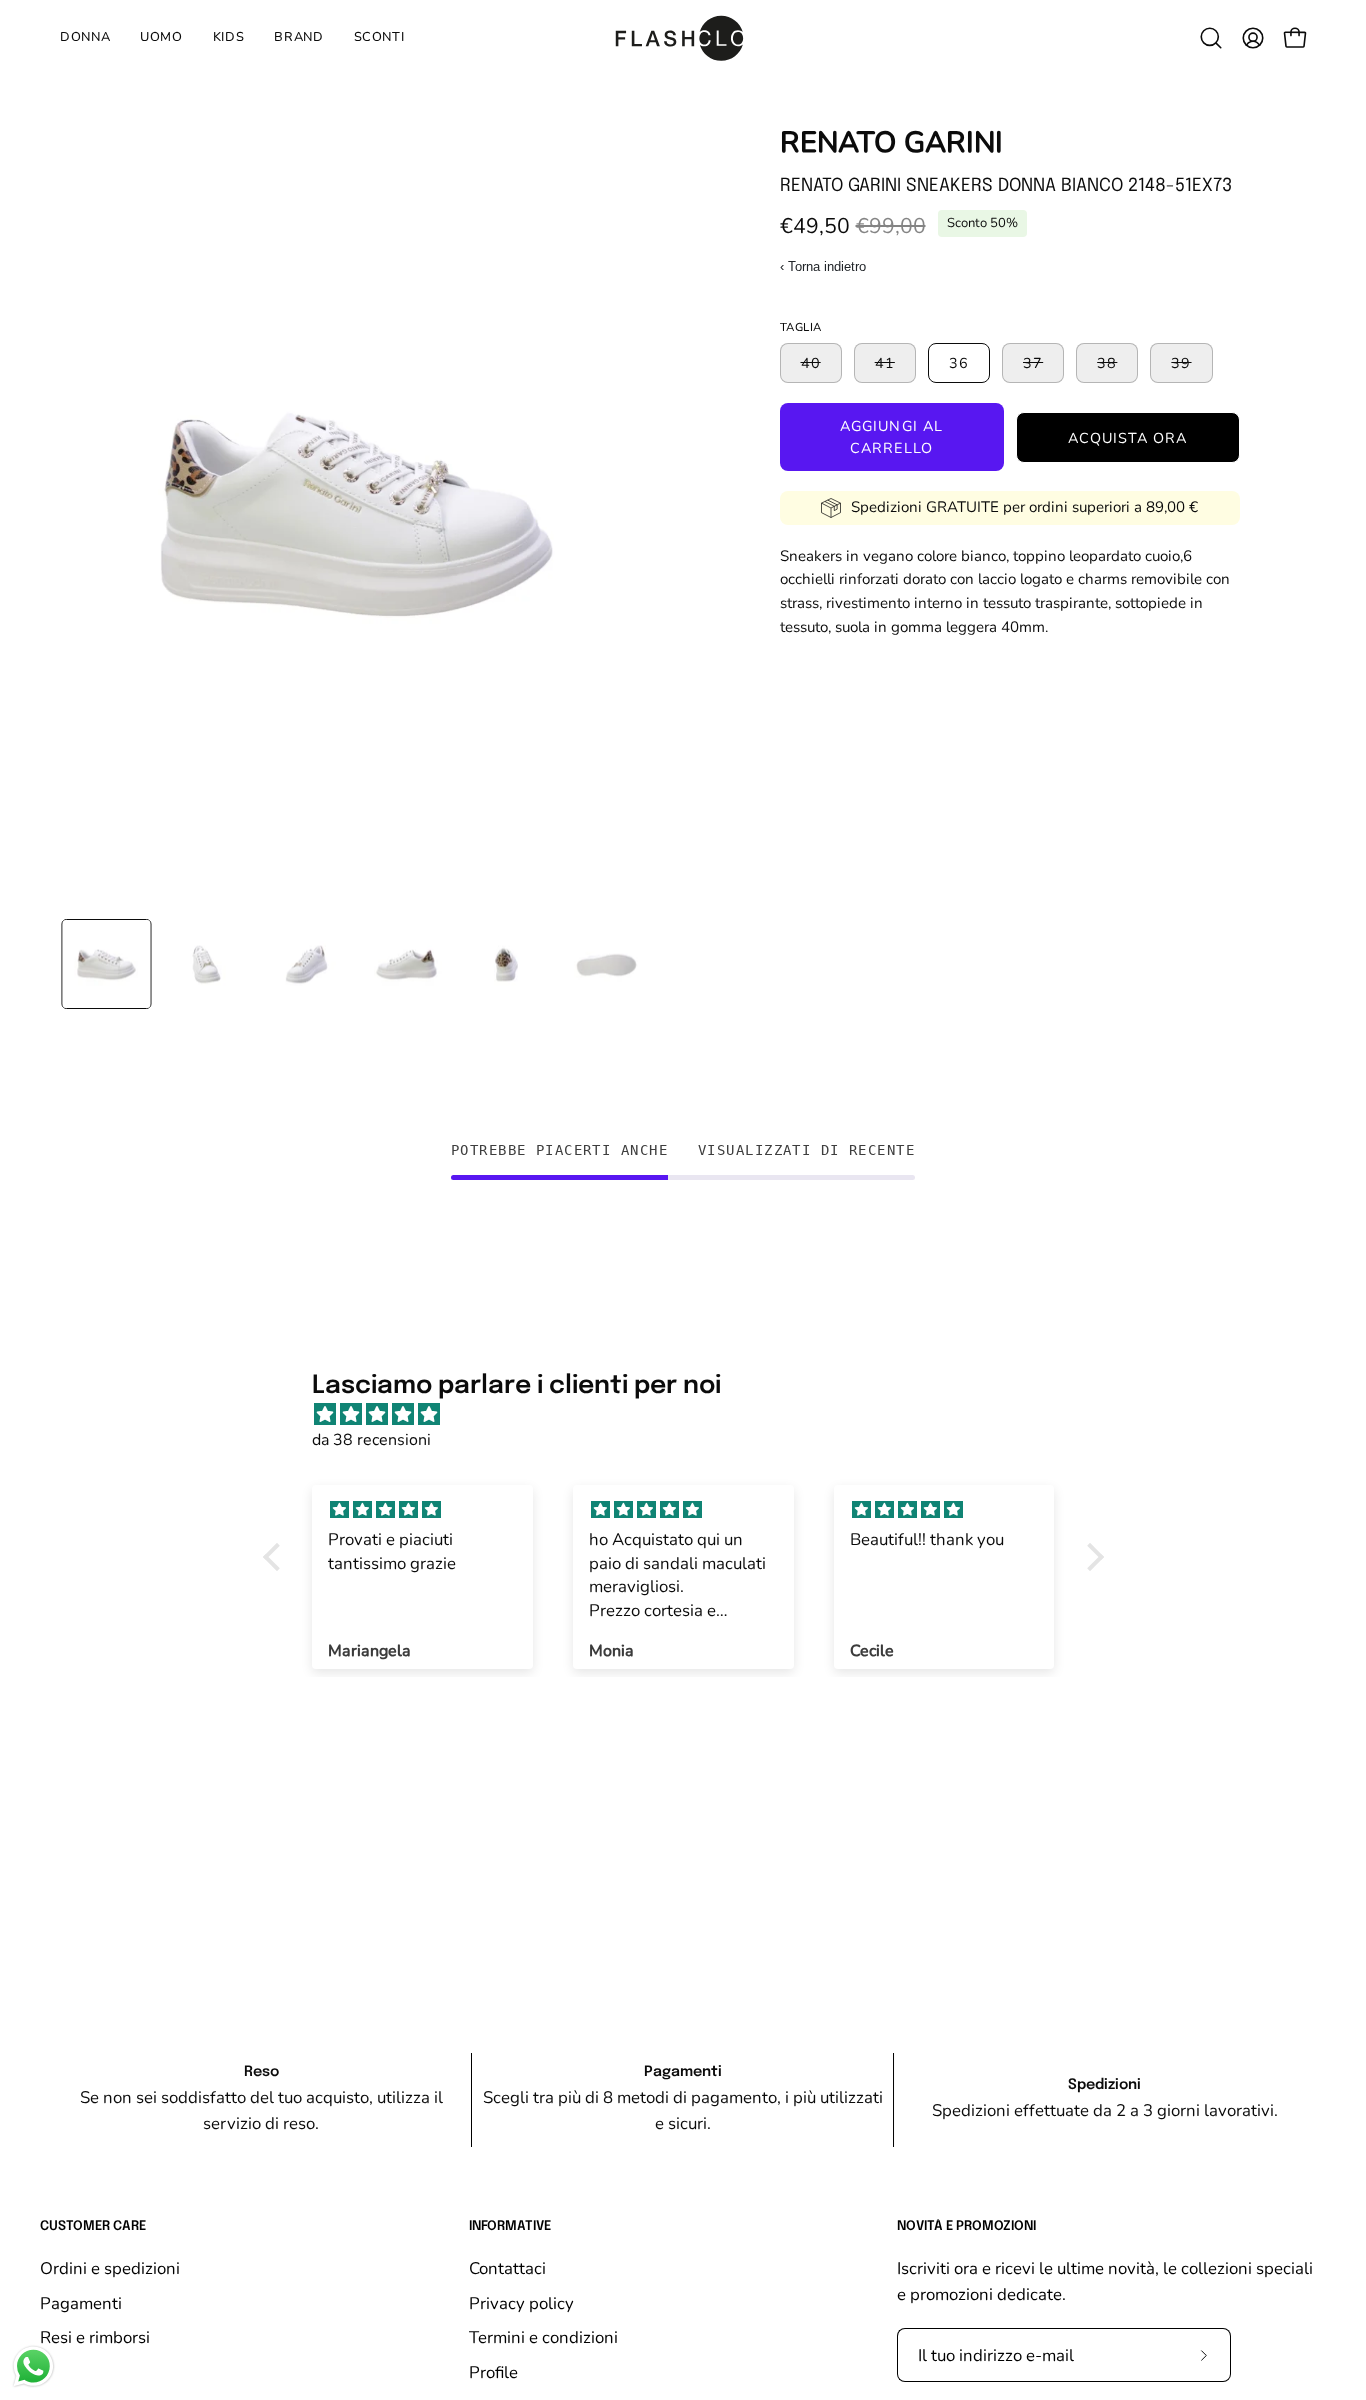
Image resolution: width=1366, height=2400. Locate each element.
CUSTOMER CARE (93, 2226)
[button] (229, 38)
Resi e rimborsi (95, 2337)
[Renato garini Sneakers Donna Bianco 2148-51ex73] (106, 964)
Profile (493, 2371)
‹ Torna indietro (823, 266)
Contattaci (507, 2268)
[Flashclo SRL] (683, 38)
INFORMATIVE (510, 2226)
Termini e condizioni (543, 2337)
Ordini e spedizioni (110, 2268)
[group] (683, 2100)
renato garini (891, 142)
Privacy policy (521, 2302)
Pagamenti (81, 2302)
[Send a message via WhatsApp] (33, 2366)
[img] (693, 1415)
